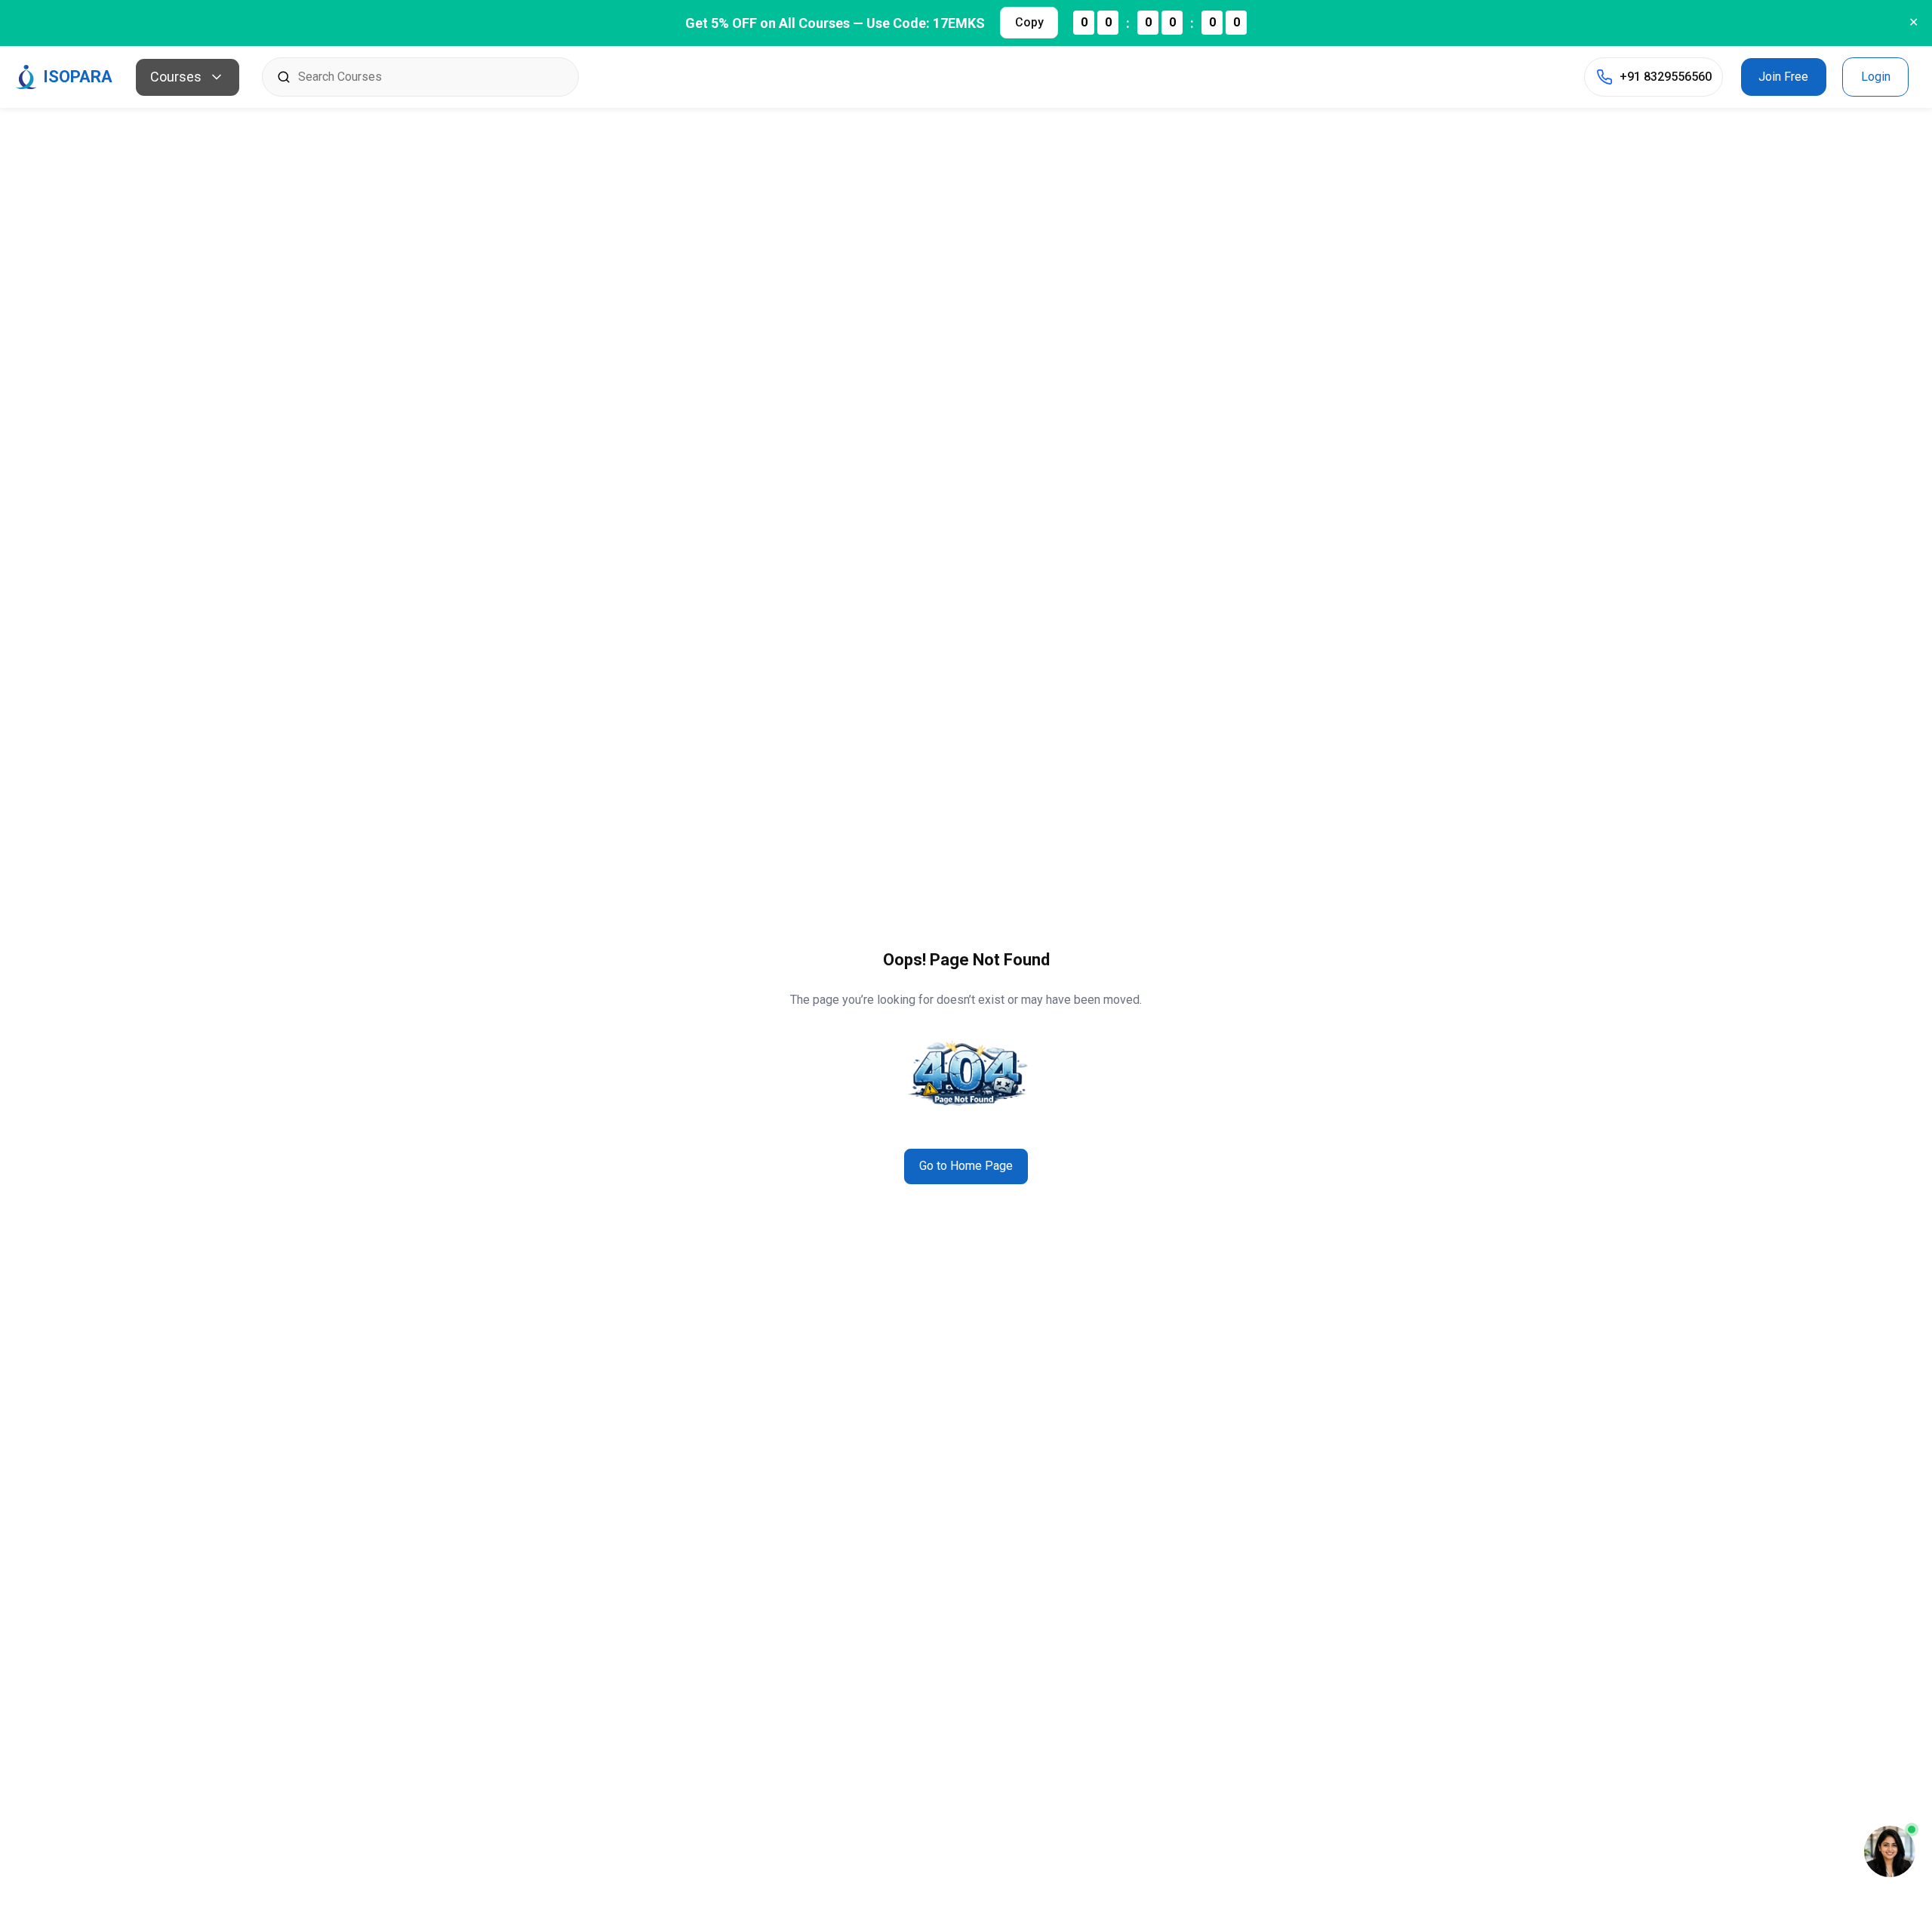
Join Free (1783, 77)
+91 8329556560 (1666, 77)
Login (1876, 77)
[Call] (1604, 77)
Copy (1029, 22)
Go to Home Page (966, 1166)
